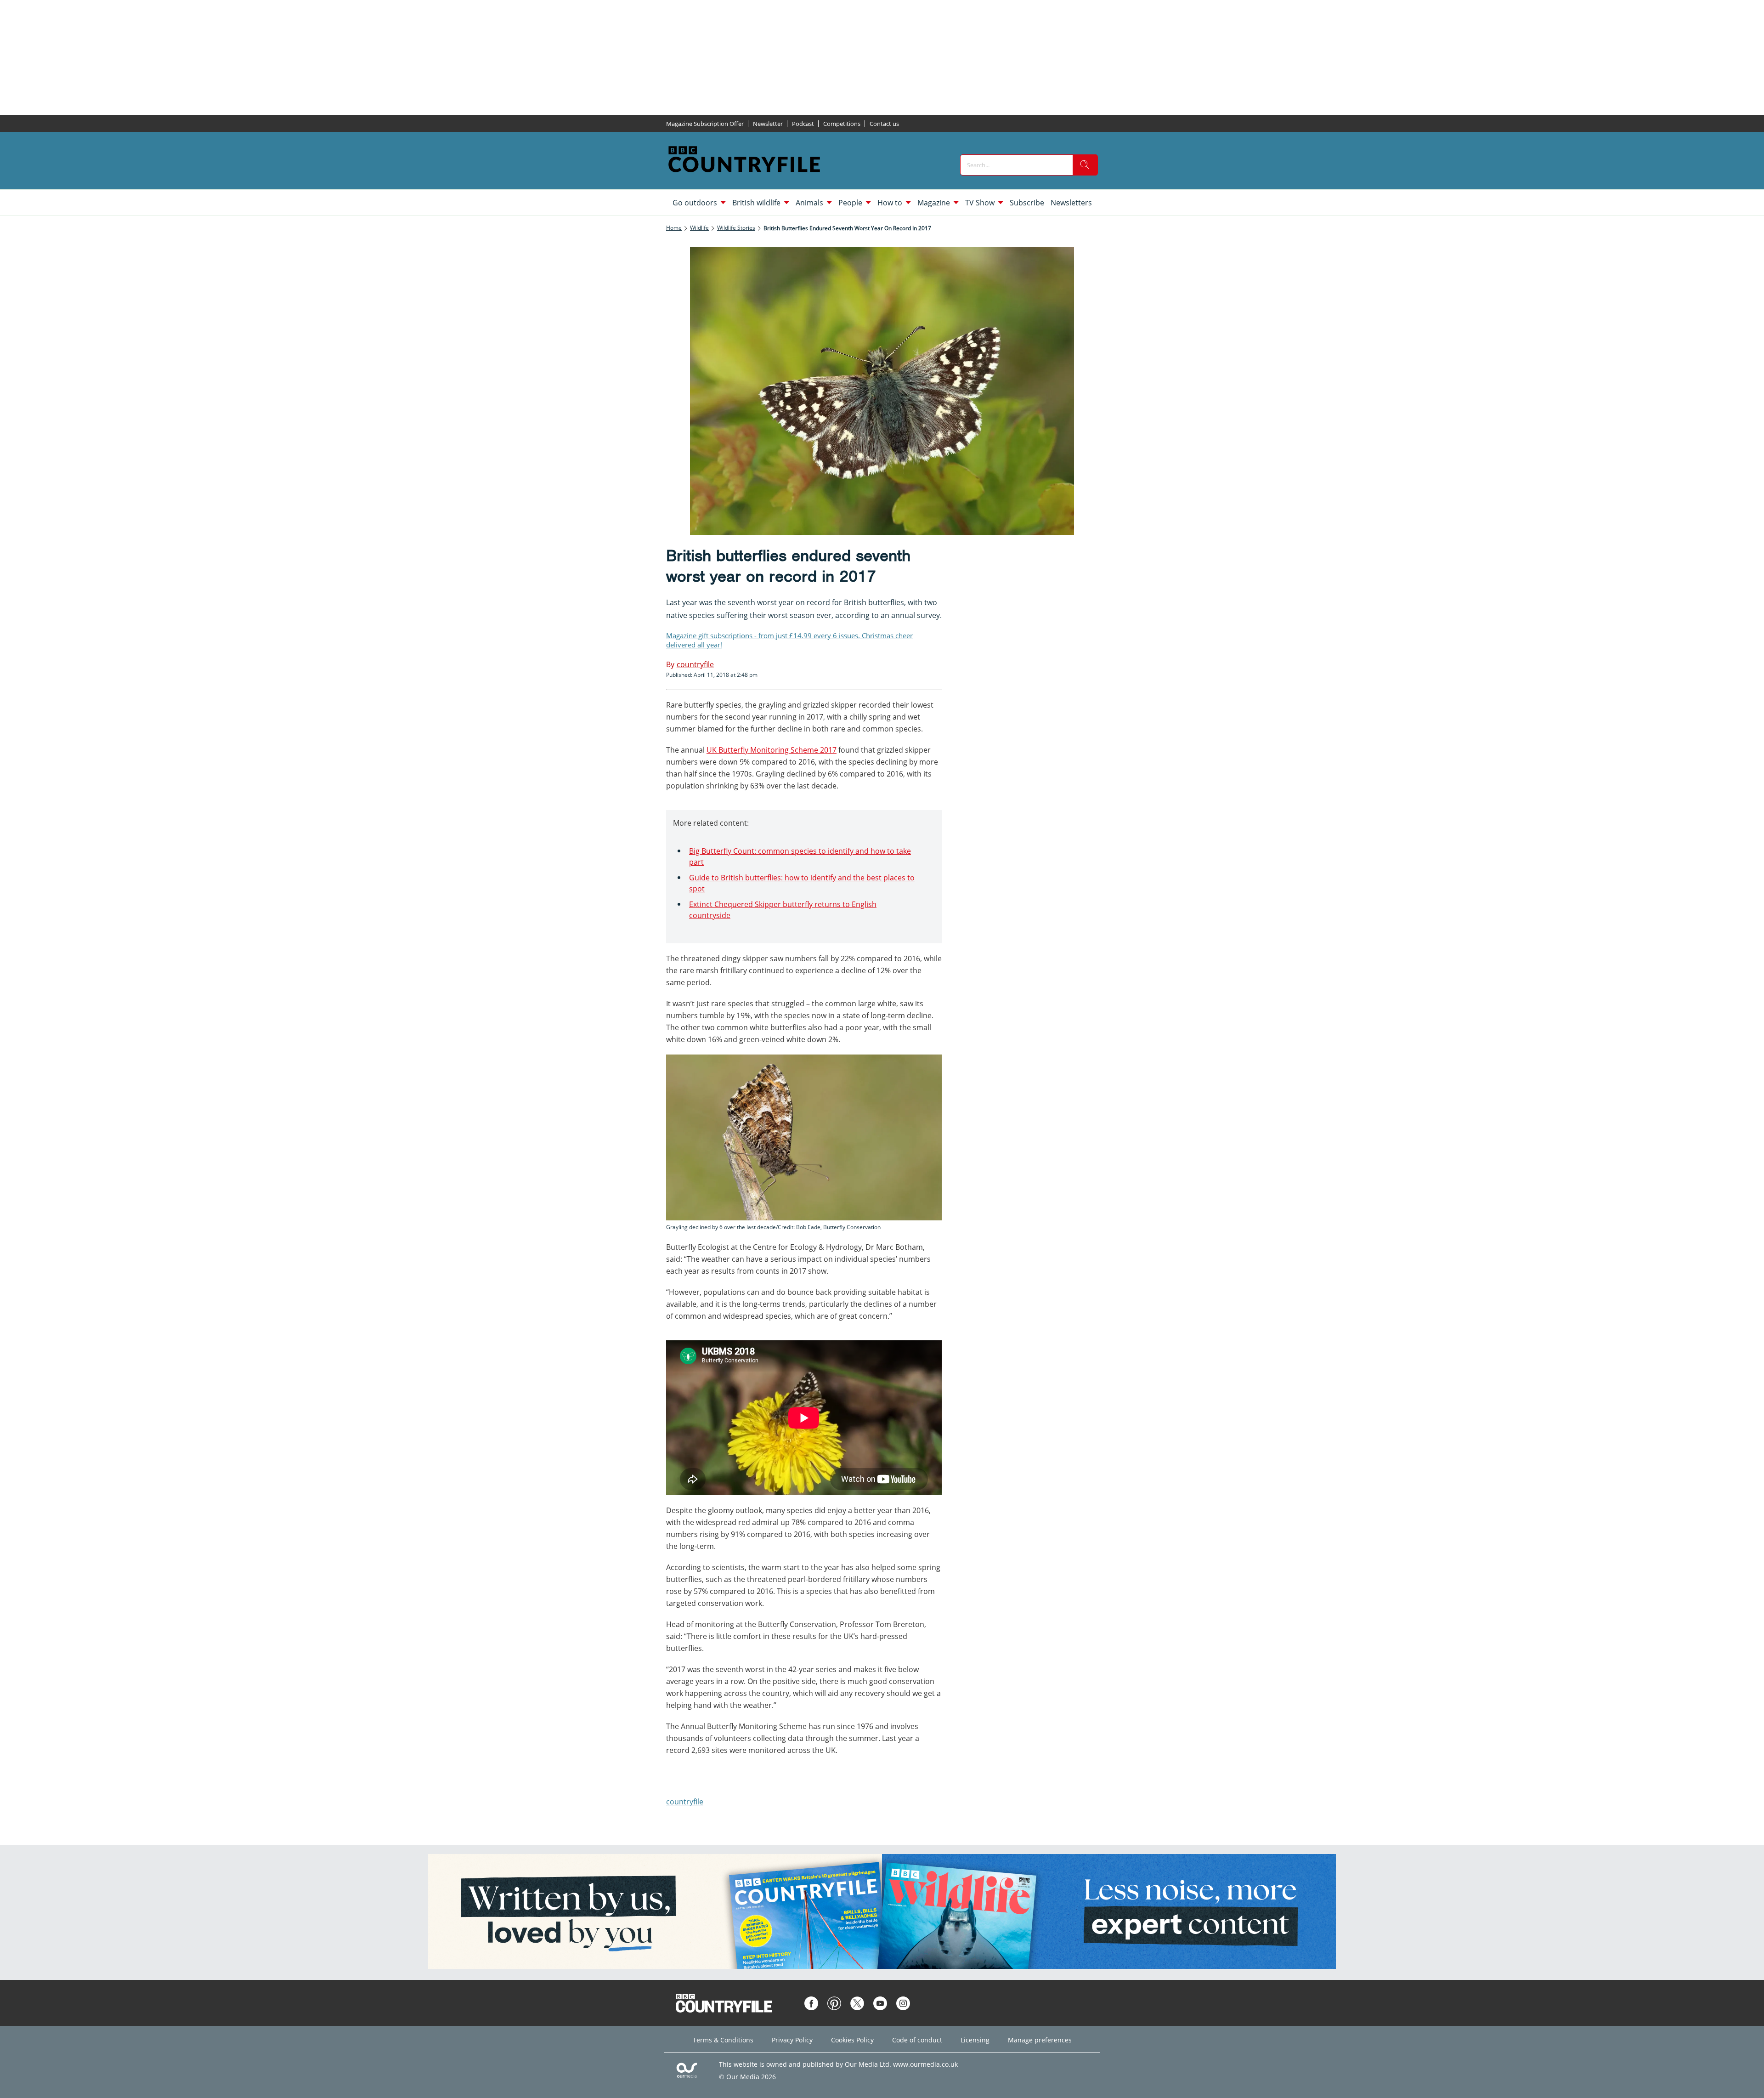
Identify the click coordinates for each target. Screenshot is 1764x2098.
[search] (1085, 165)
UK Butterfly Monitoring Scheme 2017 (772, 750)
